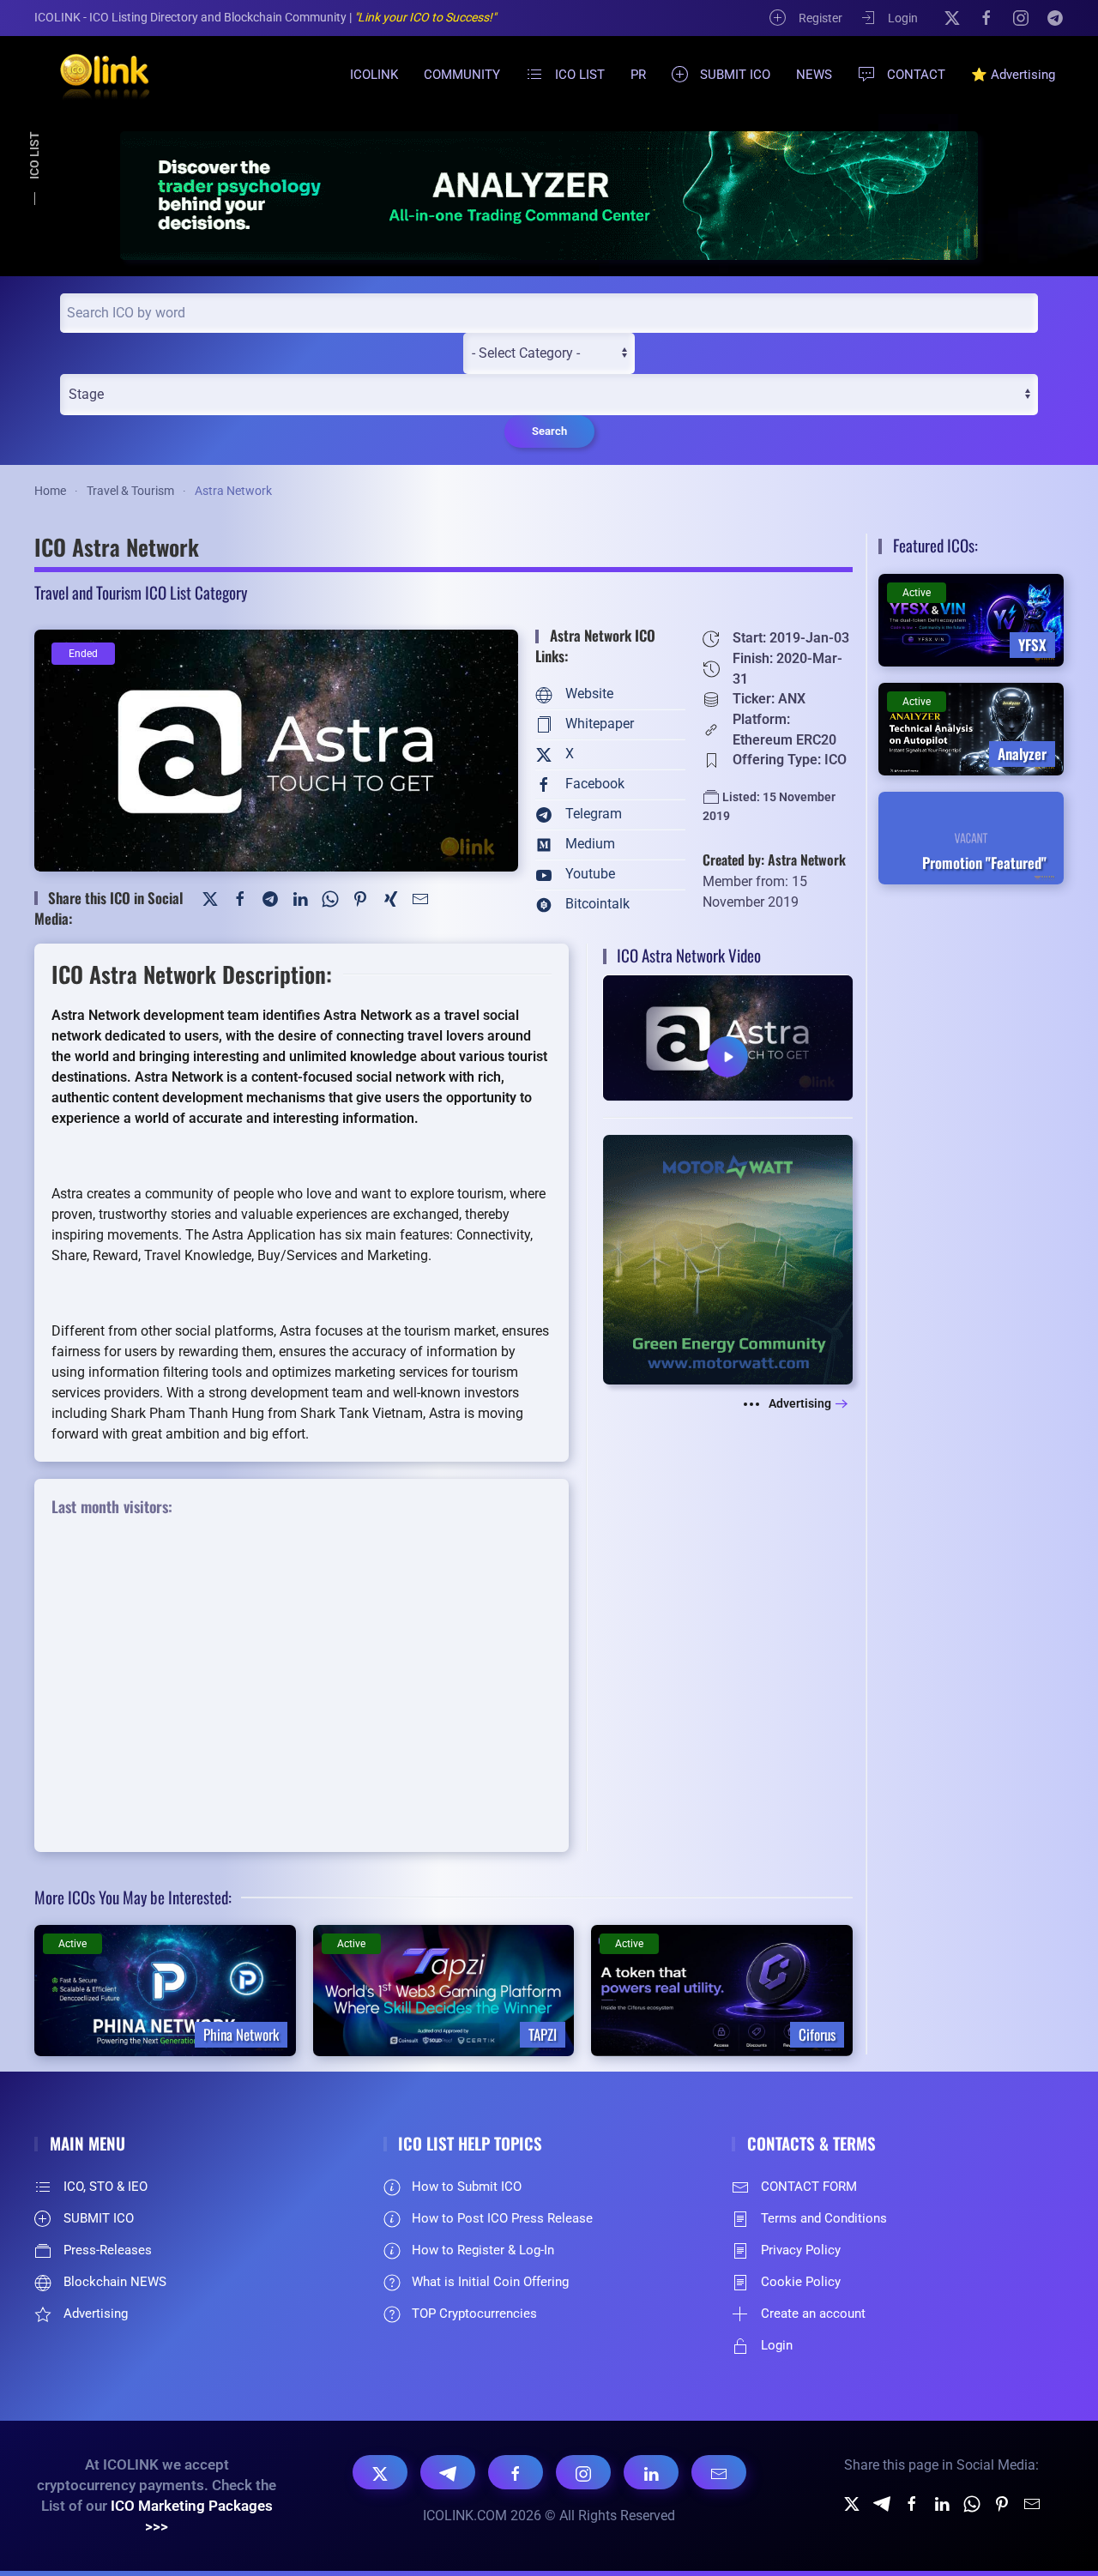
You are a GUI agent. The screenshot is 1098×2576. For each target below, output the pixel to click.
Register (820, 18)
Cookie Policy (801, 2282)
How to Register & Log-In (483, 2250)
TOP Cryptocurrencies (474, 2314)
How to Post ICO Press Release (502, 2218)
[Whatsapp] (972, 2503)
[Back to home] (94, 75)
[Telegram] (1055, 17)
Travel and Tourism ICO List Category (141, 592)
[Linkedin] (942, 2503)
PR (638, 75)
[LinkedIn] (300, 898)
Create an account (813, 2314)
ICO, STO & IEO (106, 2187)
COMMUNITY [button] (462, 75)
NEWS (814, 75)
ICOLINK (374, 75)
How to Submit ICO (467, 2187)
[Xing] (390, 898)
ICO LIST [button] (580, 75)
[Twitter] (210, 898)
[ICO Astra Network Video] (728, 1037)
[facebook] (912, 2503)
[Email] (719, 2472)
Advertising (800, 1403)
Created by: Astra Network (774, 860)
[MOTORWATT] (728, 1259)
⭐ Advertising (1013, 75)
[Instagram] (1021, 17)
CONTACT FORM (809, 2187)
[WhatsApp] (330, 898)
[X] (952, 17)
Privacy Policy (801, 2250)
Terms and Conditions (824, 2218)
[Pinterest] (360, 898)
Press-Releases (108, 2250)
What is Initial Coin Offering (490, 2282)
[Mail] (420, 898)
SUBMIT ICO (735, 75)
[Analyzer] (549, 195)
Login (903, 18)
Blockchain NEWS (115, 2282)
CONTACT (916, 75)
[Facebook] (986, 17)
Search (549, 431)
